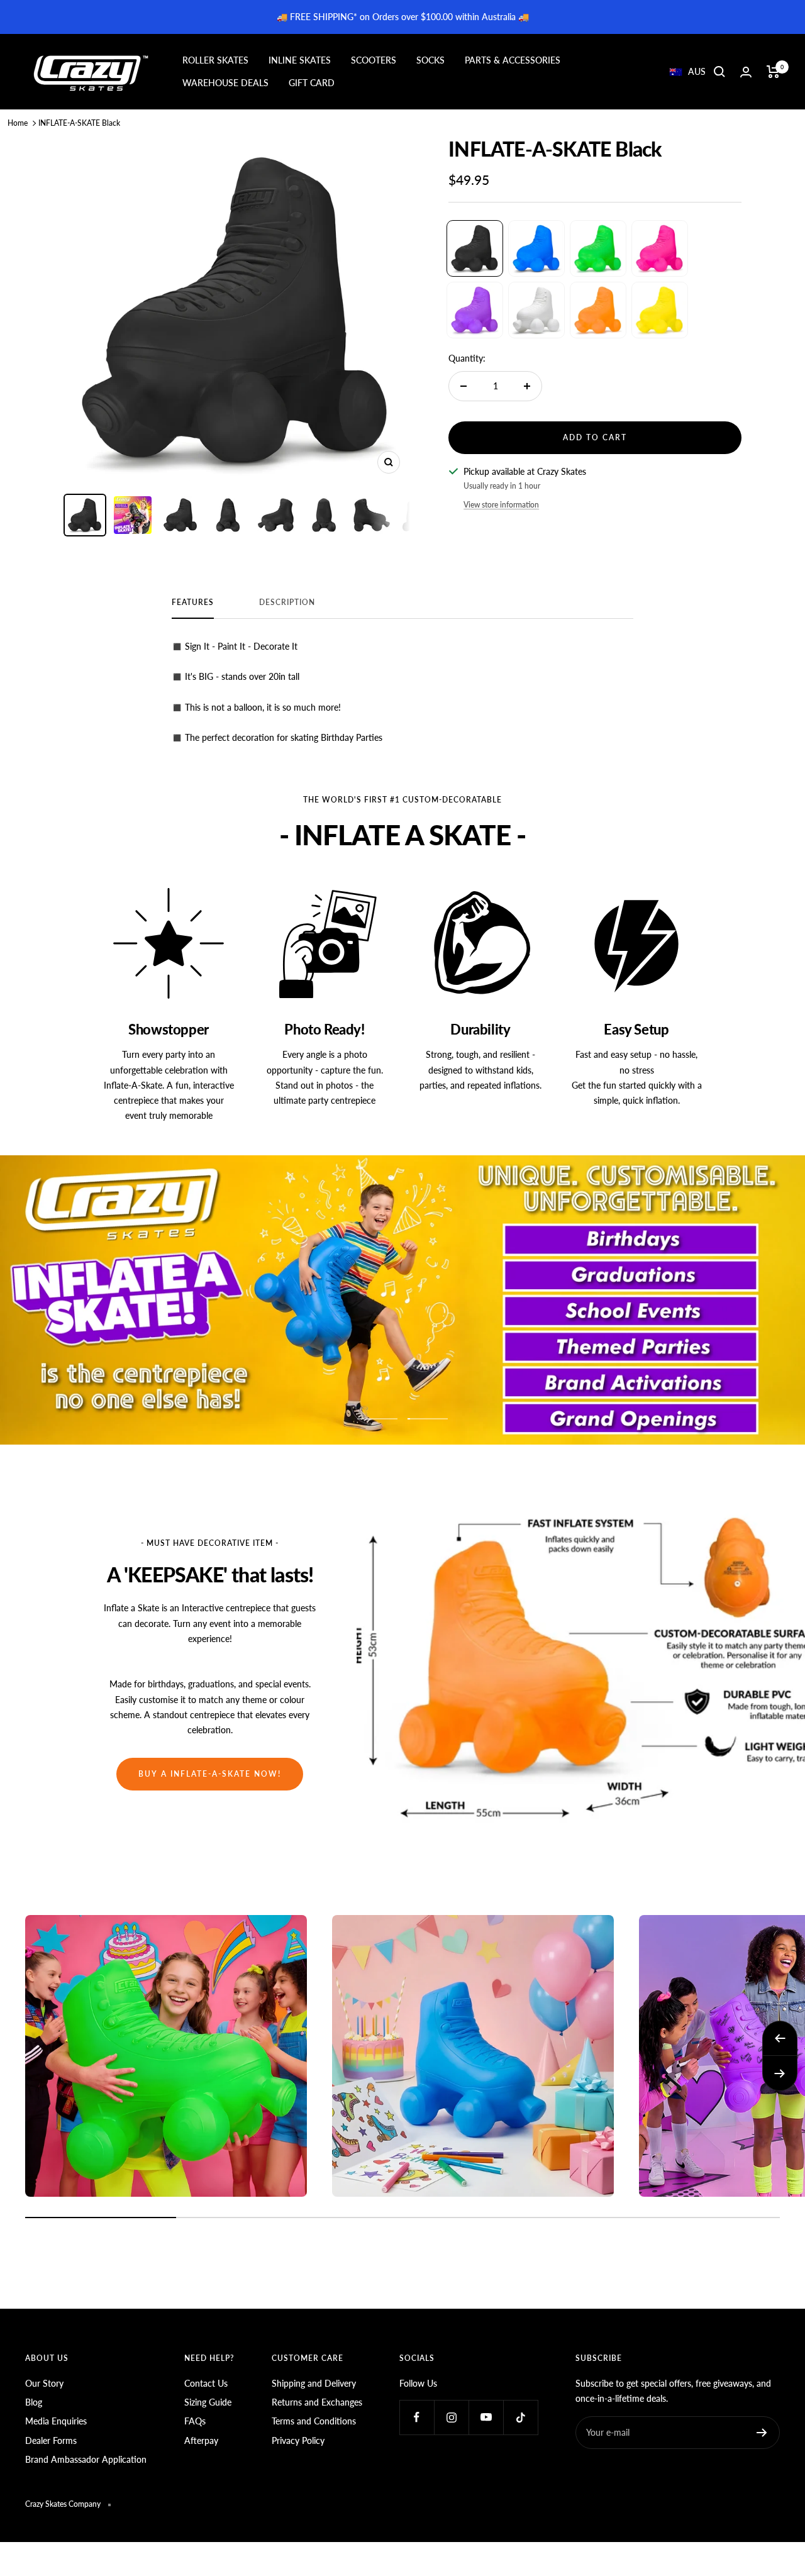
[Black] (475, 248)
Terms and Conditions (314, 2421)
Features (193, 602)
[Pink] (660, 248)
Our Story (44, 2383)
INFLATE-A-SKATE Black (79, 123)
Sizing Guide (208, 2402)
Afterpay (201, 2440)
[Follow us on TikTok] (520, 2417)
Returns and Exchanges (317, 2402)
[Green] (598, 248)
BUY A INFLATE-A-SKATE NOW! (210, 1774)
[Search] (719, 72)
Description (287, 602)
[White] (536, 310)
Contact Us (206, 2383)
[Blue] (536, 248)
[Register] (762, 2433)
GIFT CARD (312, 83)
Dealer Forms (51, 2440)
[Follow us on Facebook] (417, 2417)
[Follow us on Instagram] (451, 2417)
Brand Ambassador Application (86, 2459)
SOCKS (430, 60)
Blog (34, 2402)
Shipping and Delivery (314, 2383)
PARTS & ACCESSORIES (513, 60)
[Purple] (475, 310)
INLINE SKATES (300, 60)
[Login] (746, 72)
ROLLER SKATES (215, 60)
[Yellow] (660, 310)
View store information (501, 505)
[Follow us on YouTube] (486, 2417)
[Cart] (773, 72)
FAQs (195, 2421)
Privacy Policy (298, 2440)
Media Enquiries (56, 2421)
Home (18, 123)
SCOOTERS (374, 60)
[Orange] (598, 310)
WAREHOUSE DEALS (225, 83)
